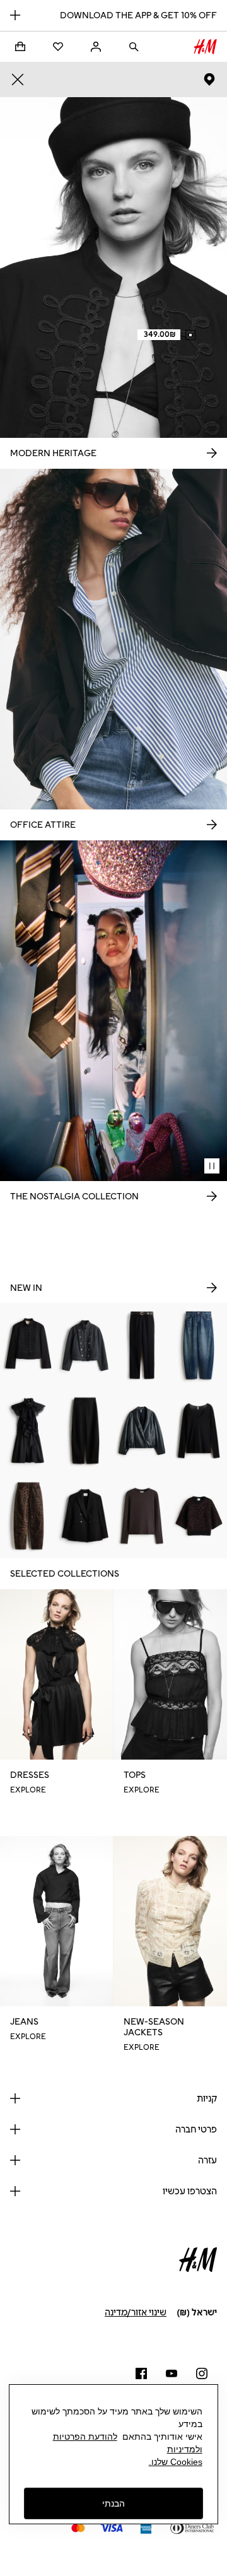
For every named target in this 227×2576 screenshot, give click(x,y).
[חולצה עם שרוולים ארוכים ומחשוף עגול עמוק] (199, 1431)
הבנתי (113, 2503)
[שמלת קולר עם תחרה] (28, 1431)
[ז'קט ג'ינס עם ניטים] (85, 1345)
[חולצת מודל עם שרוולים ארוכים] (142, 1516)
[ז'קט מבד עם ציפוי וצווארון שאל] (142, 1431)
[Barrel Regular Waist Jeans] (199, 1345)
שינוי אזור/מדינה (136, 2313)
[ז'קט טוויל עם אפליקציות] (28, 1345)
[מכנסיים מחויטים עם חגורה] (142, 1345)
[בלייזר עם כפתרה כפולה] (85, 1516)
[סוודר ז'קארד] (199, 1516)
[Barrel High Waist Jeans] (28, 1516)
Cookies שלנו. (176, 2462)
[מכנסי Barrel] (85, 1431)
